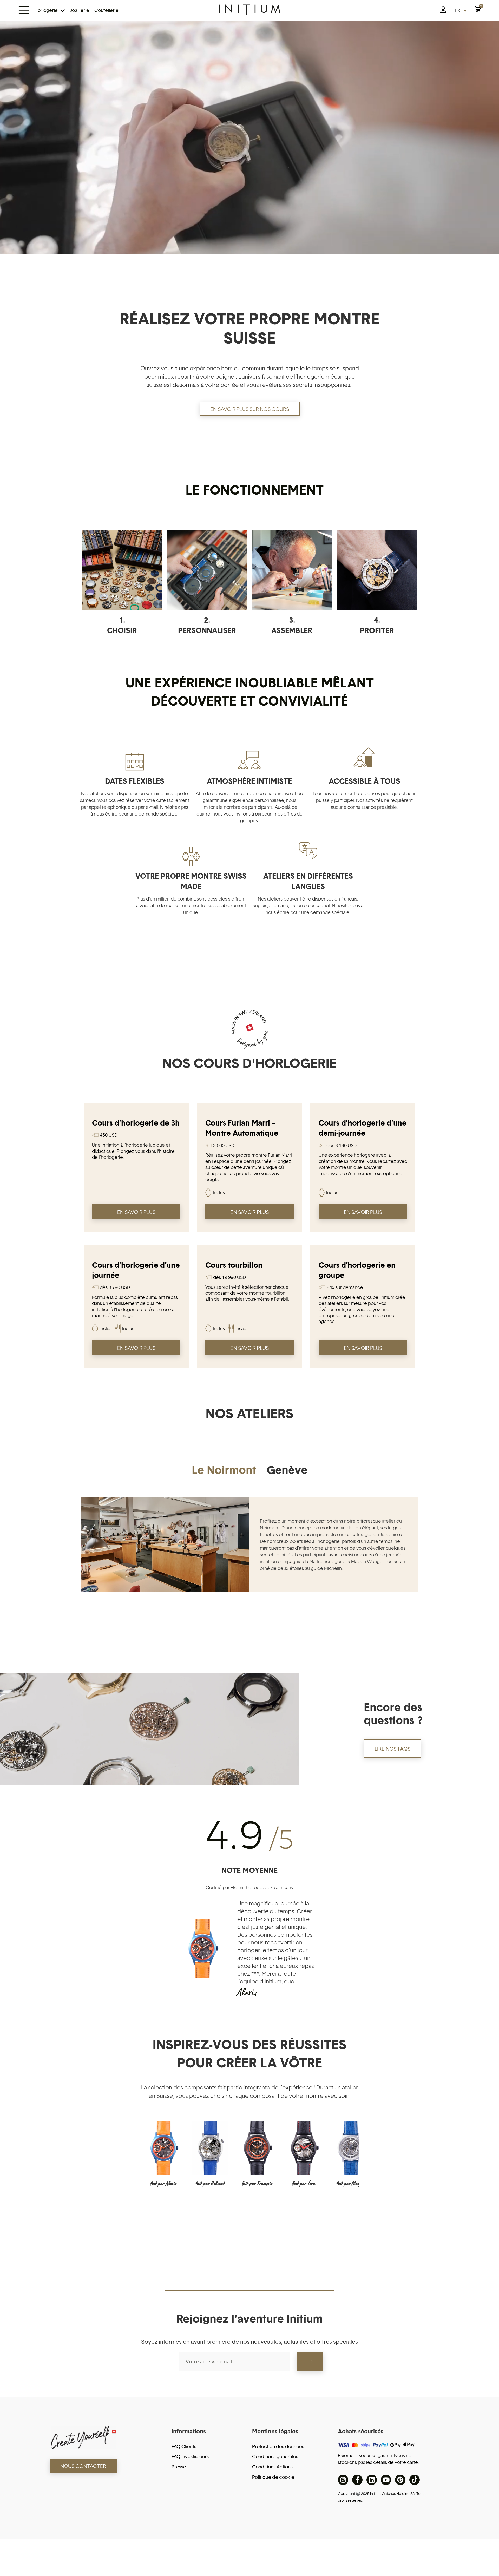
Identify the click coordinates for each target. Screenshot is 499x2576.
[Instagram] (343, 2480)
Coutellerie (106, 10)
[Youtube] (386, 2480)
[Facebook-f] (357, 2480)
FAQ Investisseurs (190, 2457)
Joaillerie (80, 10)
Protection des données (278, 2446)
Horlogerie (46, 10)
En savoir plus (136, 1212)
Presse (179, 2467)
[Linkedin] (372, 2480)
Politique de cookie (273, 2477)
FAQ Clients (184, 2446)
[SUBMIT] (310, 2362)
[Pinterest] (400, 2480)
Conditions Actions (272, 2467)
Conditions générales (275, 2457)
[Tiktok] (415, 2480)
